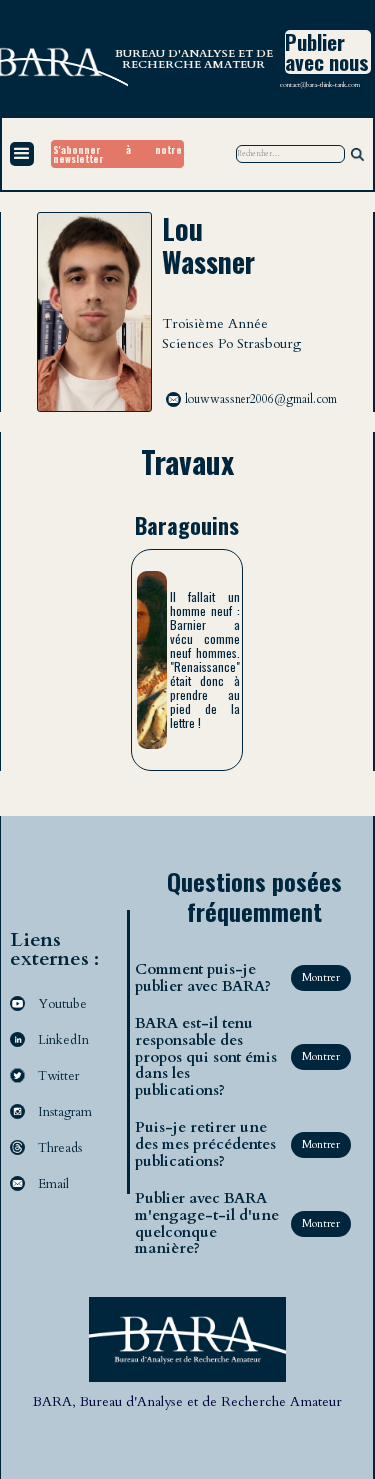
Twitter (58, 1076)
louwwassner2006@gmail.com (261, 399)
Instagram (65, 1112)
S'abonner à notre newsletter (117, 154)
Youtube (62, 1004)
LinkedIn (63, 1040)
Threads (60, 1148)
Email (53, 1184)
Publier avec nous (327, 52)
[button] (22, 154)
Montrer (321, 977)
